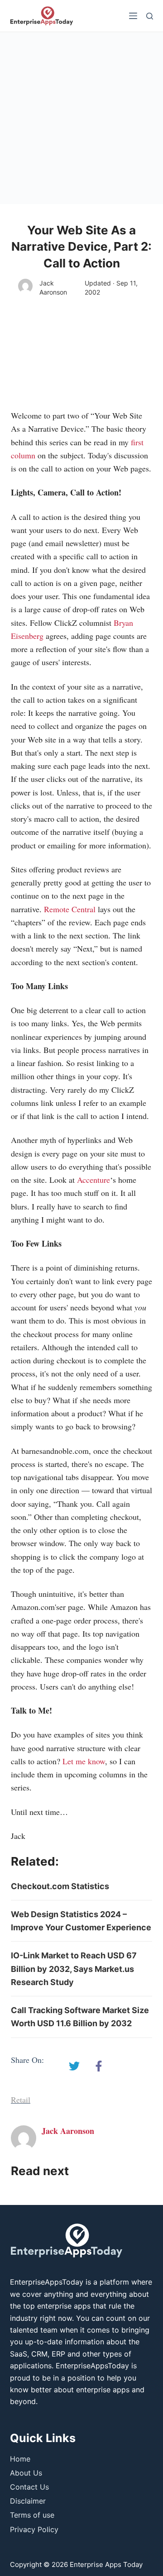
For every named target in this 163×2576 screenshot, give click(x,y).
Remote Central (70, 909)
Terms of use (32, 2515)
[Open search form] (150, 16)
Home (20, 2459)
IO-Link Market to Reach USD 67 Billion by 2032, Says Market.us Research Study (74, 1969)
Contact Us (29, 2487)
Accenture (93, 1180)
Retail (21, 2100)
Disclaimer (28, 2501)
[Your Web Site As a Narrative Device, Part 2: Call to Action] (74, 2066)
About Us (26, 2473)
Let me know (84, 1761)
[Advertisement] (81, 118)
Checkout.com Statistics (60, 1886)
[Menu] (133, 16)
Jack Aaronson (53, 288)
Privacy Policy (34, 2529)
